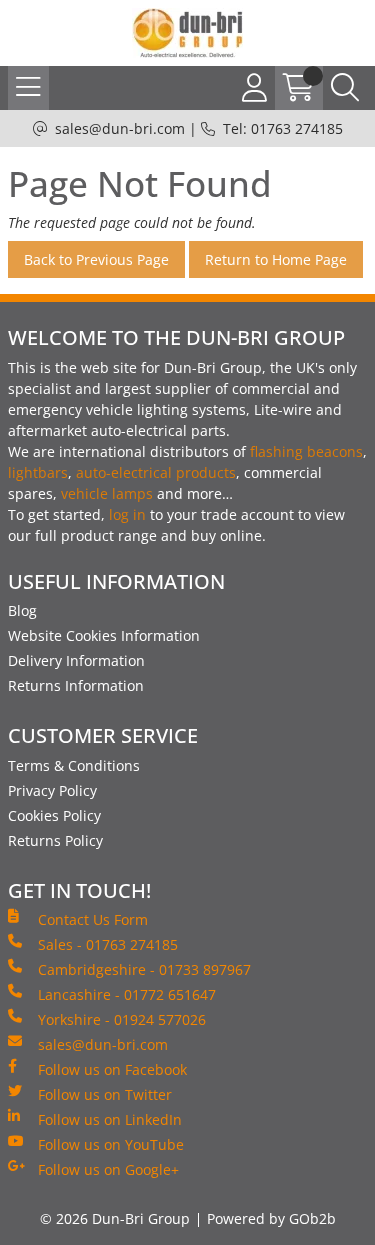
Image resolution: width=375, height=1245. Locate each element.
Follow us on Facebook (112, 1069)
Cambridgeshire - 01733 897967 (144, 969)
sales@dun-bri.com (120, 128)
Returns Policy (55, 840)
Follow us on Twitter (105, 1094)
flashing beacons (306, 451)
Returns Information (76, 685)
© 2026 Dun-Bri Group (115, 1218)
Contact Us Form (93, 919)
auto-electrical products (156, 472)
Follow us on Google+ (108, 1169)
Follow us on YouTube (111, 1144)
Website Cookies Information (104, 635)
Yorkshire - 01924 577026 (122, 1019)
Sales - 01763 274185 (108, 944)
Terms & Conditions (74, 765)
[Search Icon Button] (345, 88)
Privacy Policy (52, 790)
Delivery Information (76, 660)
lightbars (38, 472)
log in (127, 514)
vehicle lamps (107, 493)
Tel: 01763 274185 (283, 128)
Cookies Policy (54, 815)
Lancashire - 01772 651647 (127, 994)
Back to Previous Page (96, 259)
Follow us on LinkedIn (110, 1119)
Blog (22, 610)
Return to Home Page (276, 259)
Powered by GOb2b (271, 1218)
